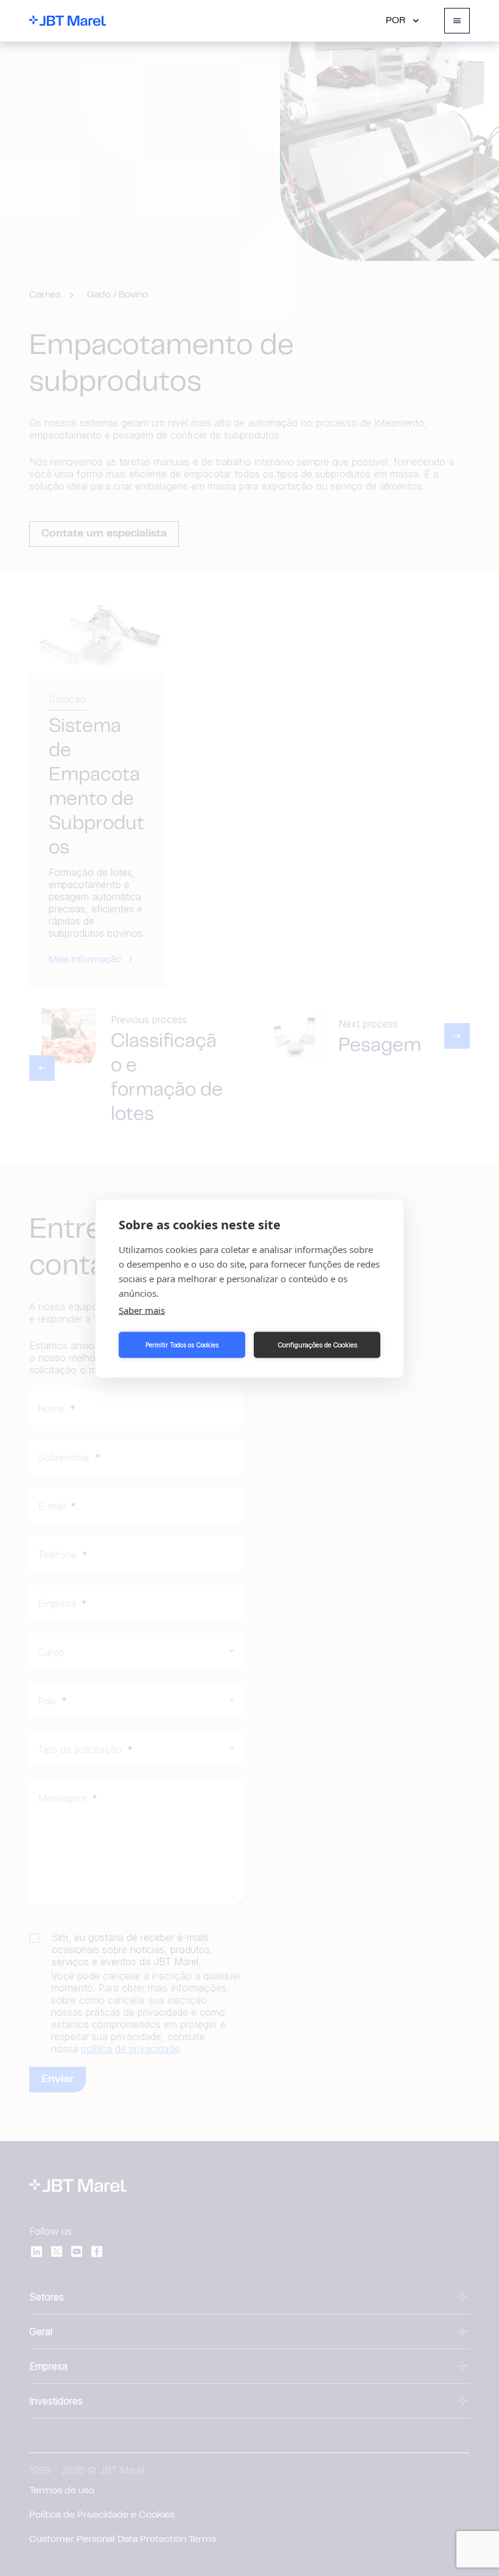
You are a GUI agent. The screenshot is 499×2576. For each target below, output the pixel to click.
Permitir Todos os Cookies (182, 1345)
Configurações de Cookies (317, 1345)
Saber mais (142, 1310)
